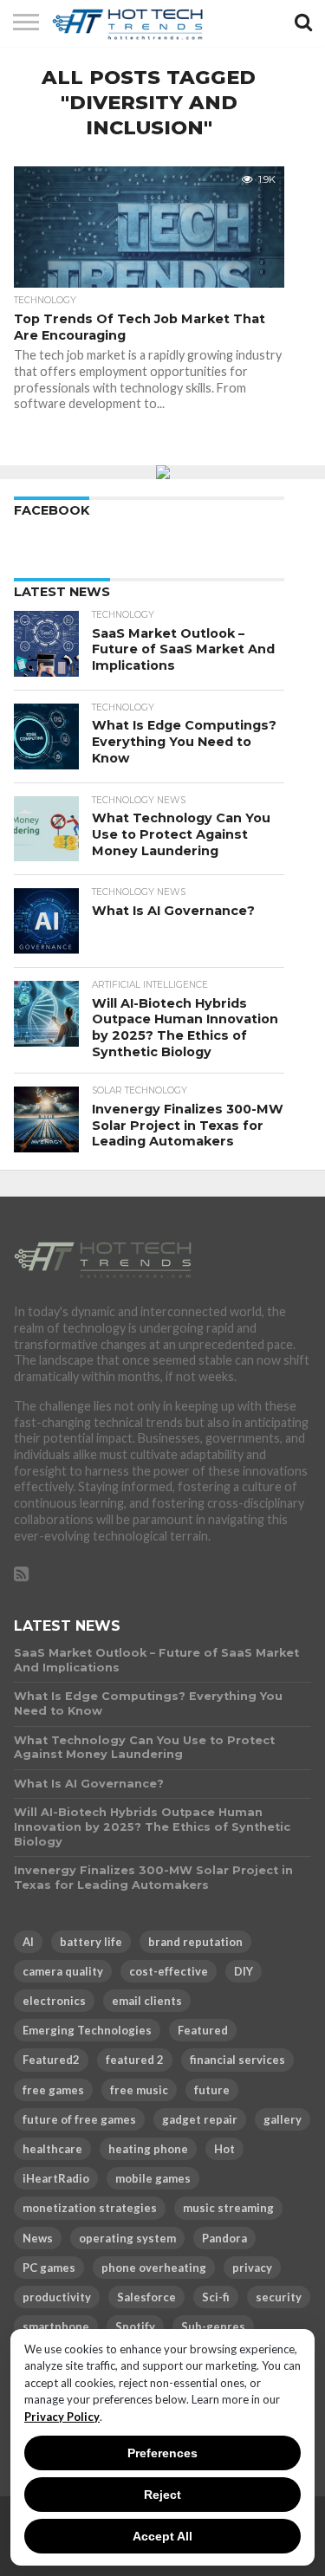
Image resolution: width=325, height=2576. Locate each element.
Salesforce (146, 2297)
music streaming (228, 2208)
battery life (91, 1942)
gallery (283, 2119)
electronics (54, 2001)
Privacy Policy (62, 2417)
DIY (244, 1971)
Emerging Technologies (87, 2030)
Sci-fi (216, 2297)
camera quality (63, 1971)
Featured (203, 2030)
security (279, 2297)
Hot (224, 2149)
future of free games (79, 2119)
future (212, 2090)
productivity (57, 2297)
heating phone (148, 2149)
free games (53, 2090)
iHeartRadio (56, 2178)
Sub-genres (213, 2326)
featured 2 (135, 2060)
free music (139, 2090)
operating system (127, 2238)
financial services (237, 2060)
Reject (162, 2495)
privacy (252, 2268)
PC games (49, 2268)
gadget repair (200, 2119)
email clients (147, 2001)
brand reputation (195, 1942)
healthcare (52, 2149)
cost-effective (169, 1971)
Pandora (224, 2238)
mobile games (153, 2178)
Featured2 (51, 2060)
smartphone (56, 2326)
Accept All (162, 2536)
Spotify (135, 2326)
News (38, 2238)
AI (28, 1942)
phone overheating (154, 2268)
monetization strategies (90, 2208)
